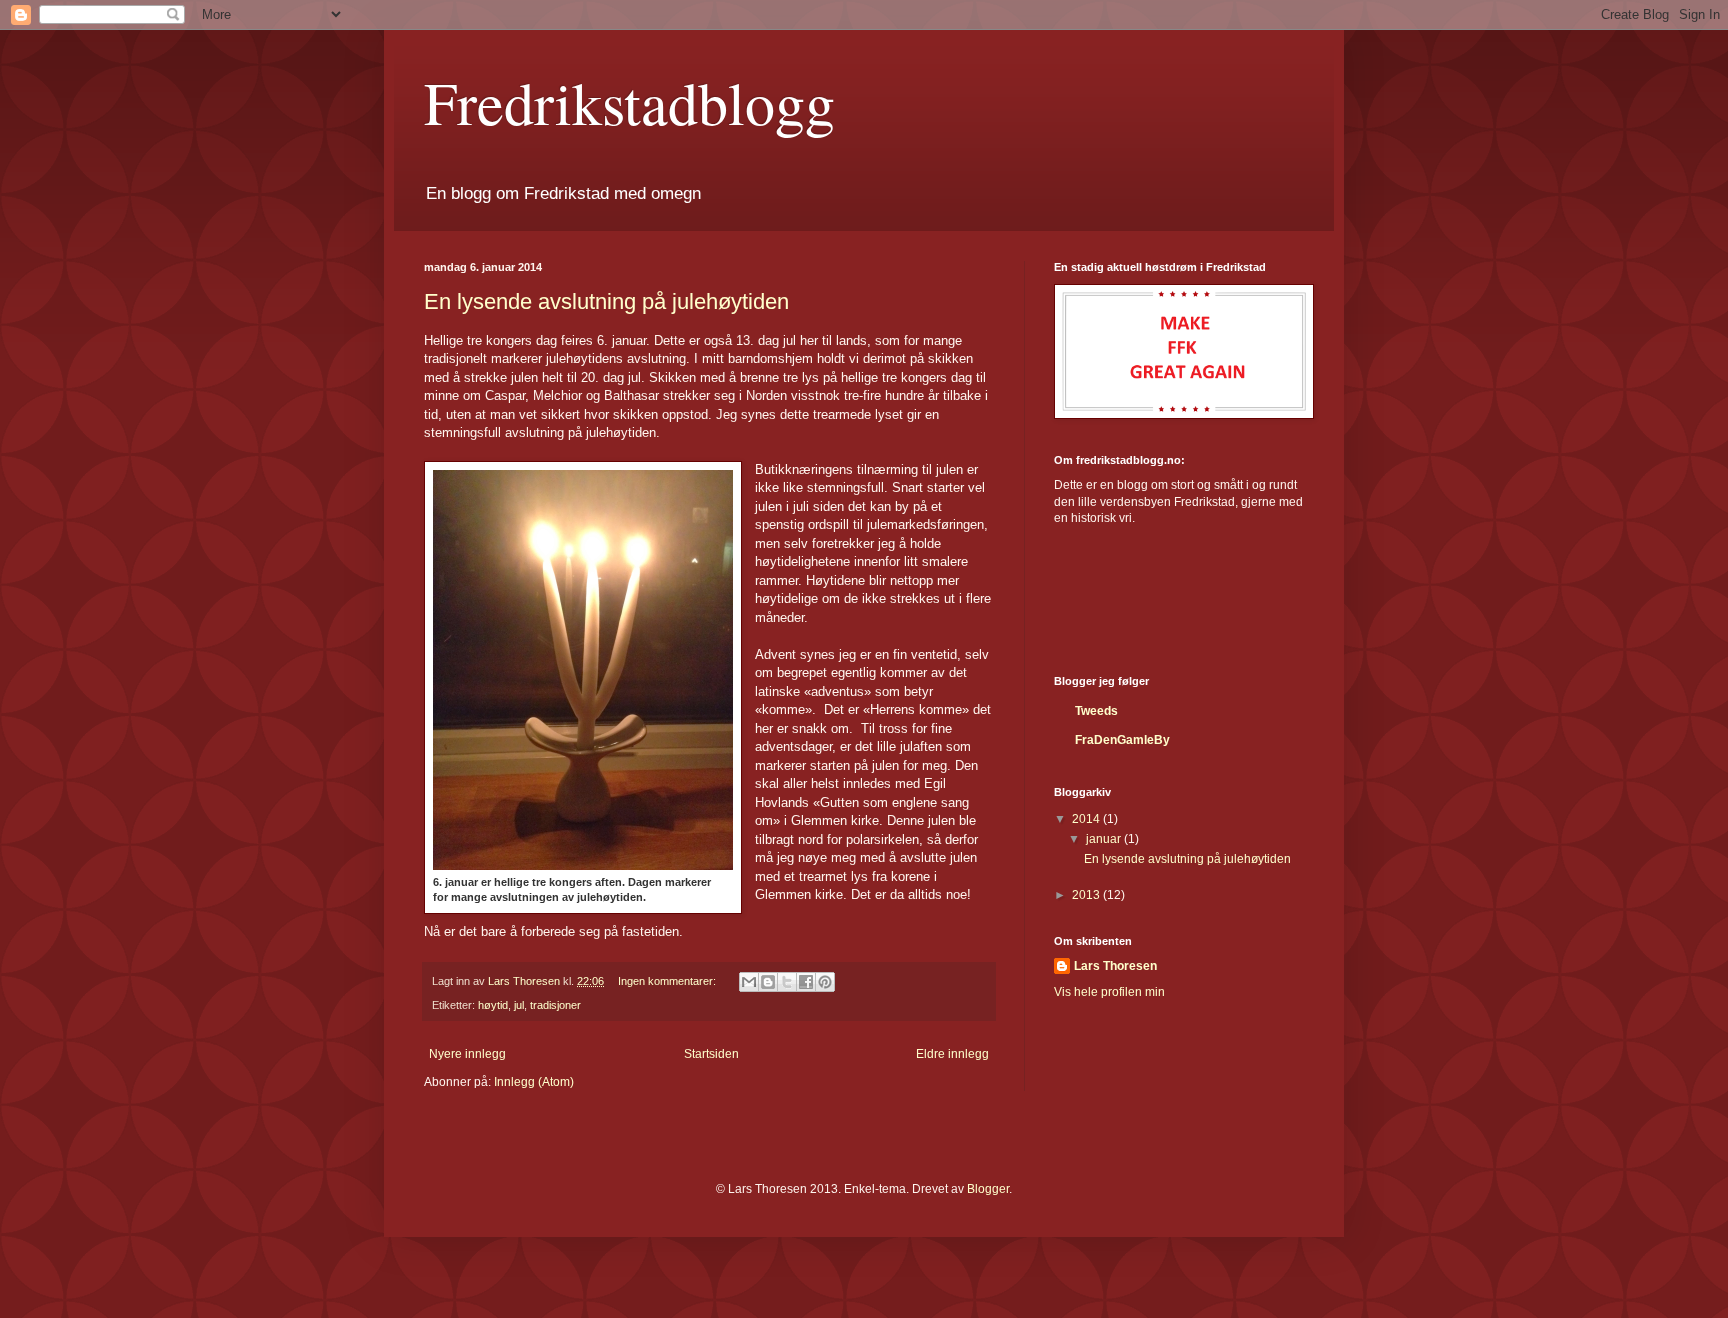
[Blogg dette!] (768, 982)
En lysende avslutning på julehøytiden (606, 301)
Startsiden (711, 1054)
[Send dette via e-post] (749, 982)
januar (1105, 839)
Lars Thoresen (1115, 966)
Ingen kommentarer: (668, 981)
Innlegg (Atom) (534, 1082)
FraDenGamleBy (1122, 740)
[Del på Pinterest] (825, 982)
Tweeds (1096, 711)
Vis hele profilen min (1109, 992)
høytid (493, 1005)
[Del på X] (787, 982)
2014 (1087, 819)
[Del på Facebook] (806, 982)
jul (519, 1005)
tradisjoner (555, 1005)
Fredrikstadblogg (629, 102)
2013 (1087, 895)
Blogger (988, 1189)
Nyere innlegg (467, 1054)
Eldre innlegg (952, 1054)
